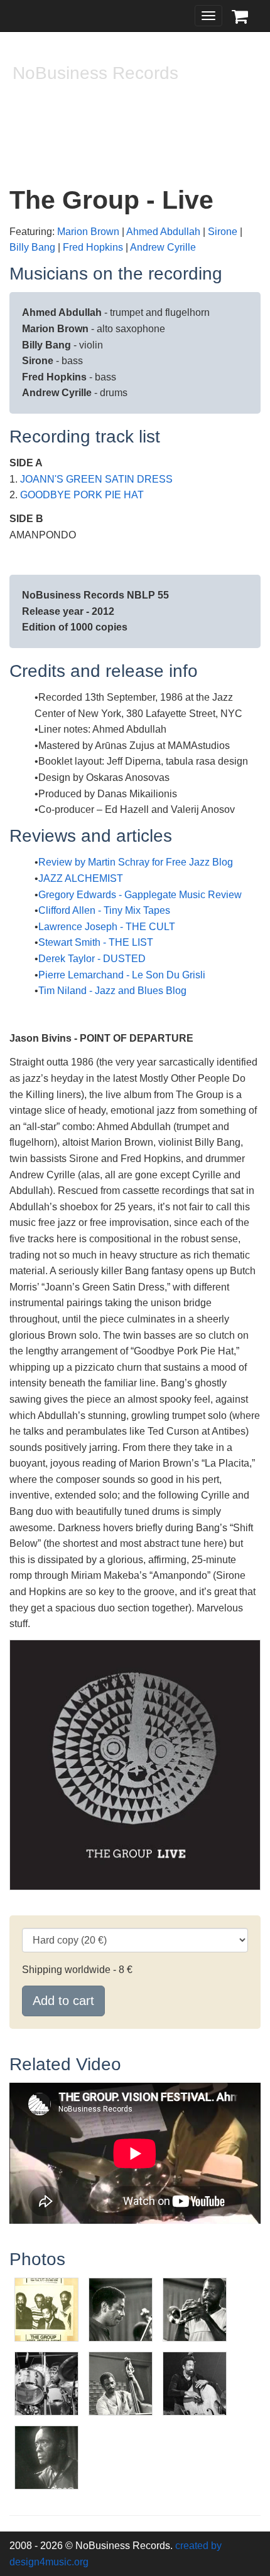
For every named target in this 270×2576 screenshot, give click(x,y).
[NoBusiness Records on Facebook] (24, 136)
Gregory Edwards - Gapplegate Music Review (140, 895)
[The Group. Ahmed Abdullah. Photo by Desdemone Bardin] (195, 2309)
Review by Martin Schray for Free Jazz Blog (136, 862)
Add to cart (63, 2001)
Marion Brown (88, 232)
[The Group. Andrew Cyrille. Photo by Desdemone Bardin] (46, 2383)
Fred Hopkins (93, 247)
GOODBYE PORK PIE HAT (82, 495)
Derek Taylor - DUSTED (92, 959)
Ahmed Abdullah (163, 232)
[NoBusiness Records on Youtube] (51, 136)
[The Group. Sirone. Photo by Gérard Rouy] (195, 2383)
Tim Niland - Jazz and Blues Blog (112, 991)
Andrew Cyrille (163, 247)
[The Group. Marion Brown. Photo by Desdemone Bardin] (46, 2457)
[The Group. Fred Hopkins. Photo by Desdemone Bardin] (121, 2383)
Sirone (223, 232)
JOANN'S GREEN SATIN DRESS (96, 479)
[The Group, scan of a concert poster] (46, 2309)
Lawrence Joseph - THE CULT (107, 927)
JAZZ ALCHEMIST (81, 878)
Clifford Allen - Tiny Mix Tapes (104, 910)
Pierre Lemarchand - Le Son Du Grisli (122, 975)
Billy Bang (32, 247)
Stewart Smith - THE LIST (96, 942)
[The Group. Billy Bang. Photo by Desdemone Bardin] (121, 2309)
